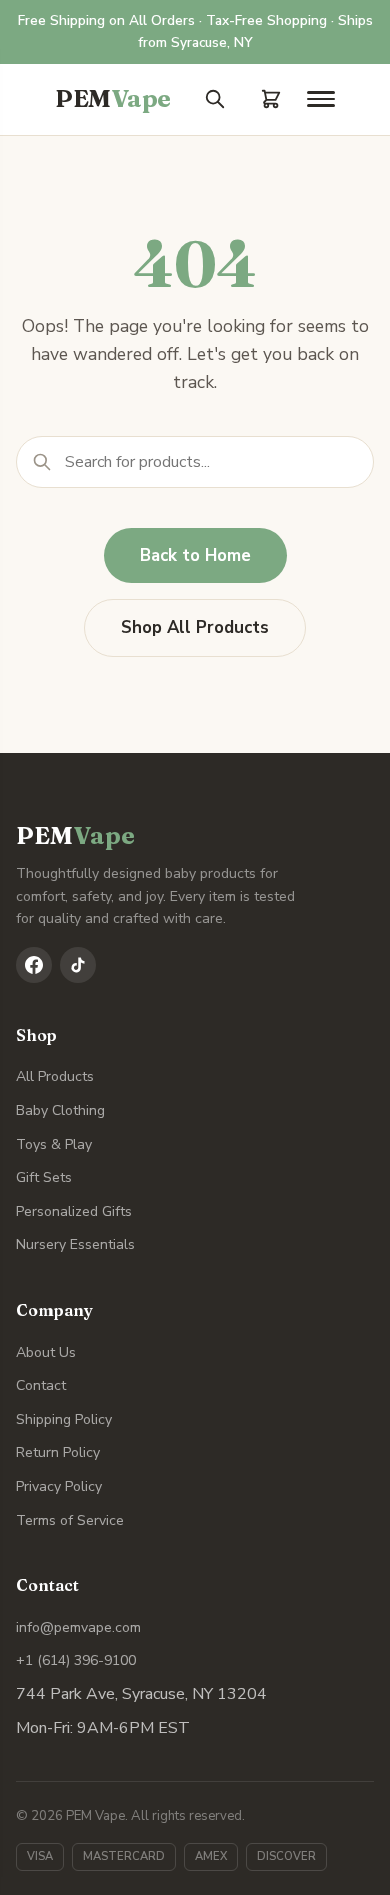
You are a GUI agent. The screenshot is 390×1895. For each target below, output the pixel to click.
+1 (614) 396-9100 (76, 1660)
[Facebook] (34, 965)
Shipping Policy (64, 1419)
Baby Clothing (60, 1110)
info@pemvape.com (78, 1627)
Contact (41, 1385)
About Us (46, 1352)
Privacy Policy (59, 1486)
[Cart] (271, 99)
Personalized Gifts (74, 1211)
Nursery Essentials (75, 1244)
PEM (113, 98)
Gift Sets (44, 1177)
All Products (55, 1076)
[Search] (215, 99)
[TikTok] (78, 965)
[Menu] (321, 99)
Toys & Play (54, 1144)
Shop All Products (195, 627)
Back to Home (195, 555)
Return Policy (58, 1452)
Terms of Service (70, 1520)
